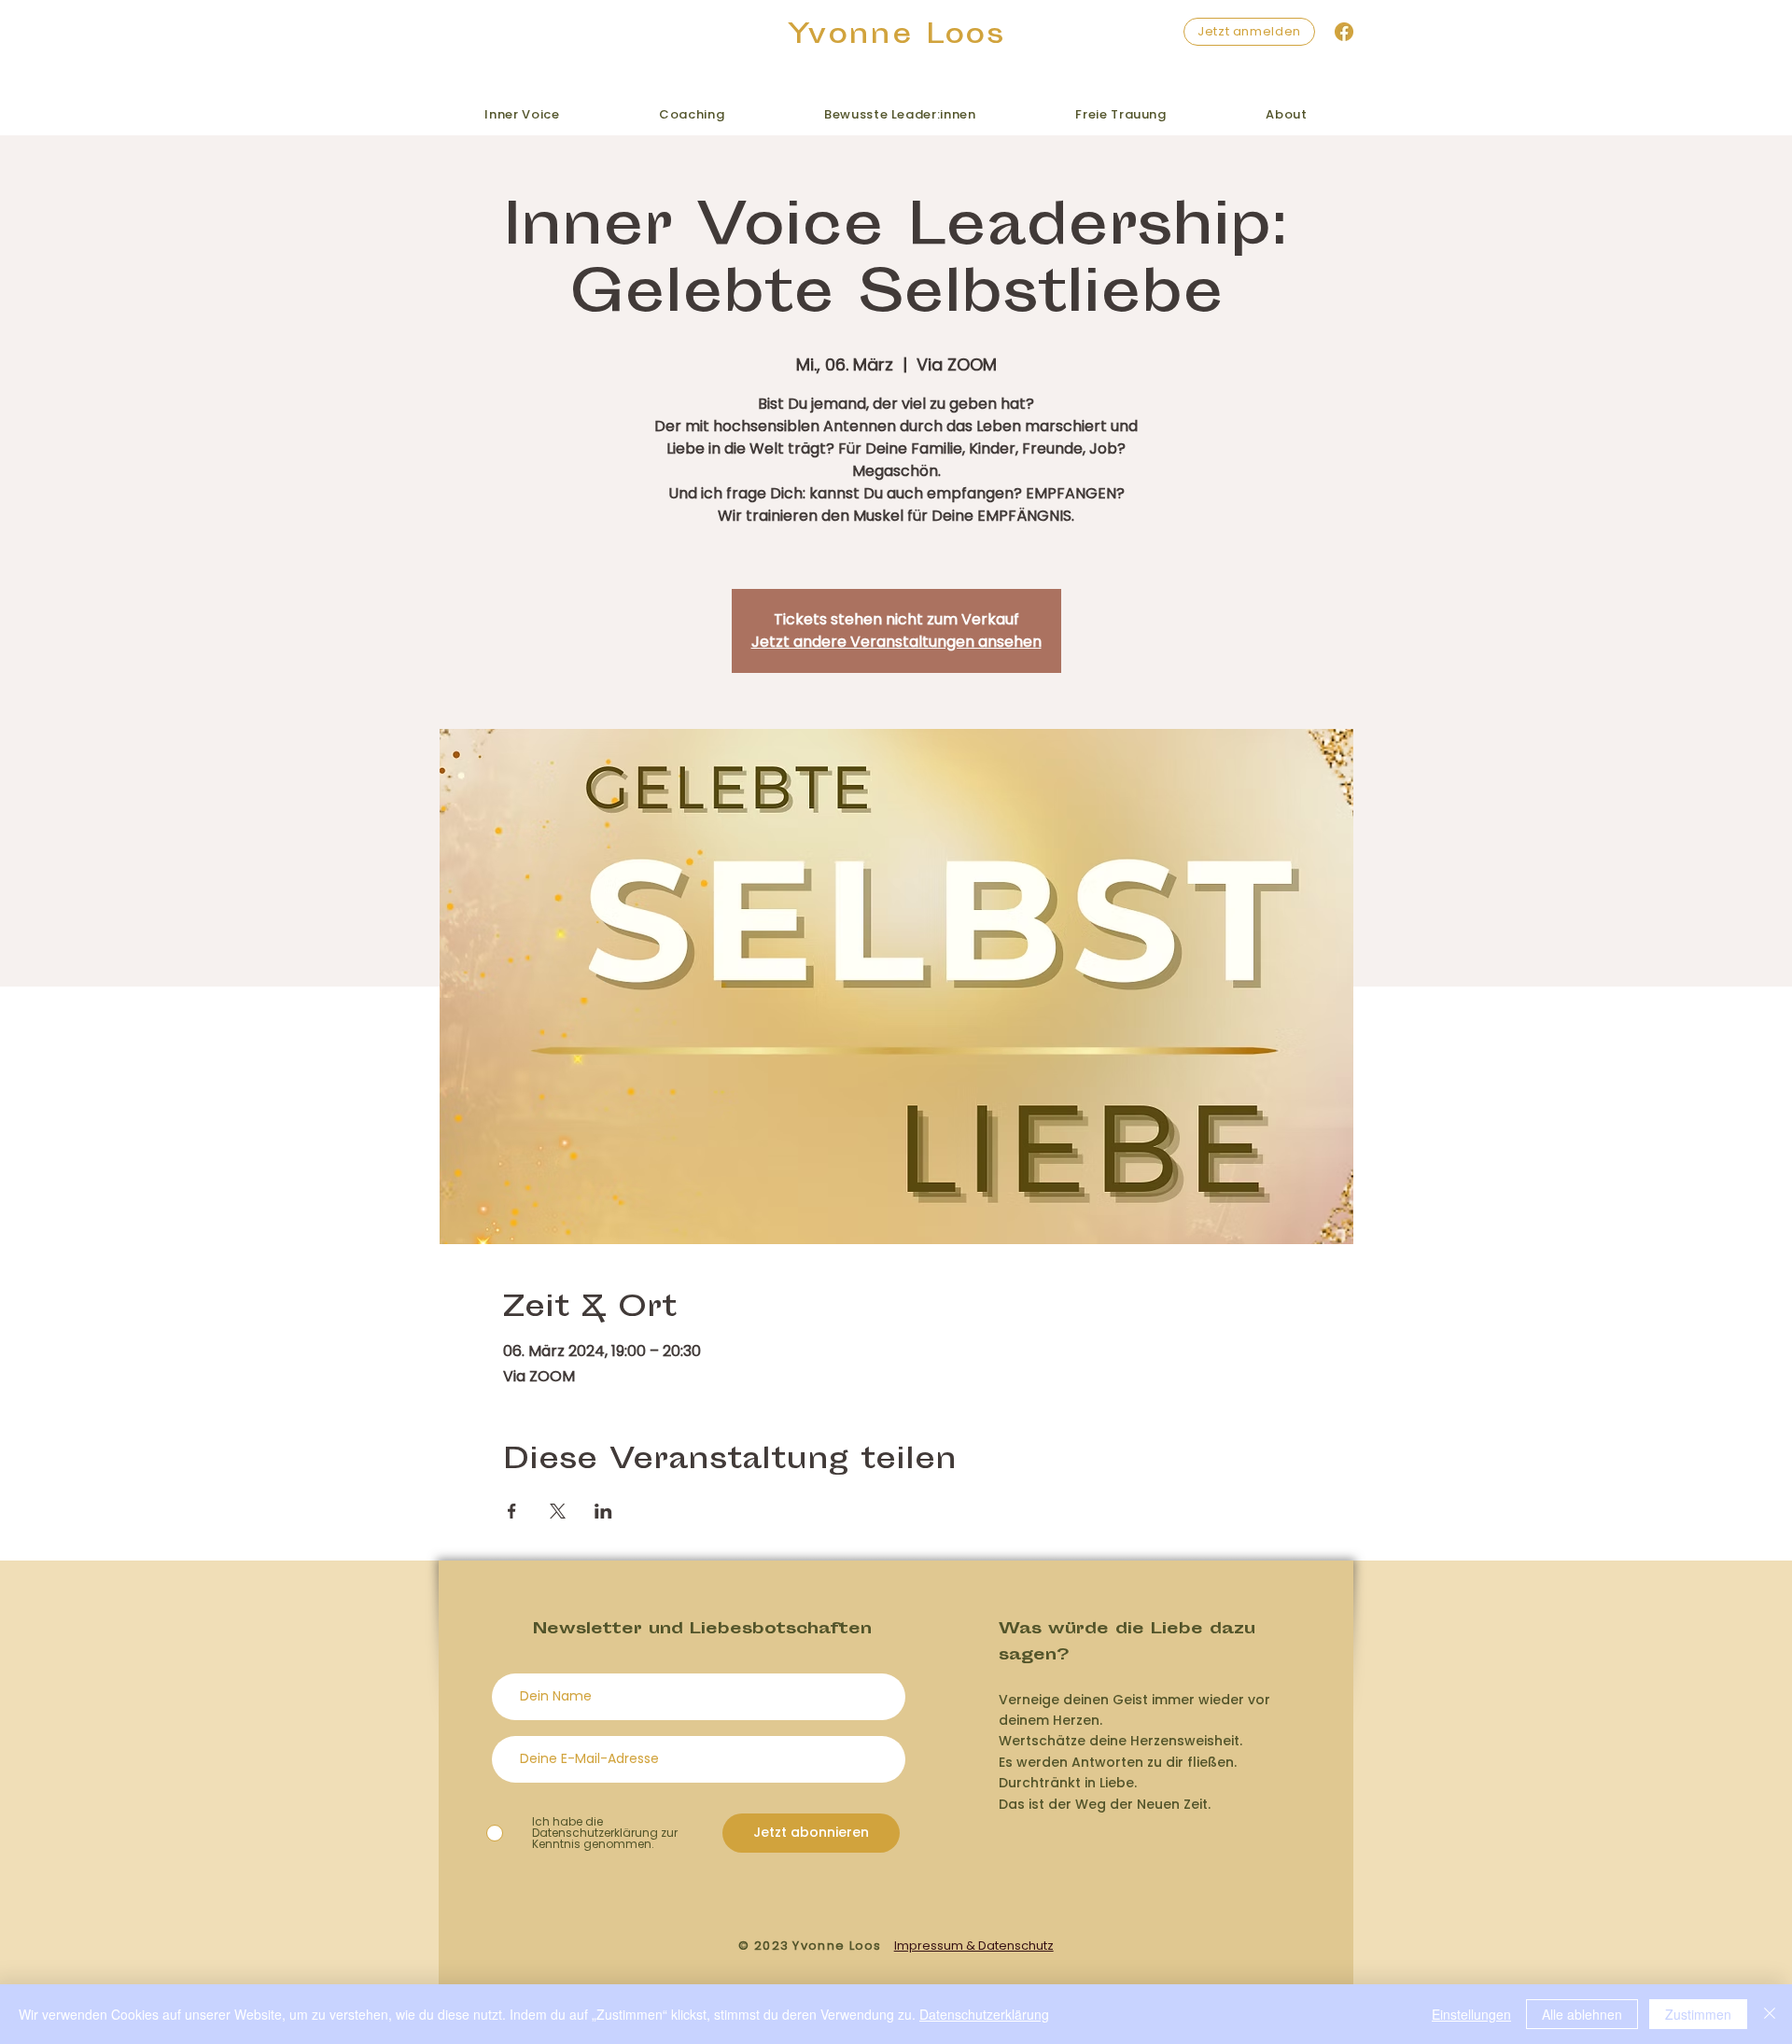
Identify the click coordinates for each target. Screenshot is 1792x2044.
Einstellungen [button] (1471, 2014)
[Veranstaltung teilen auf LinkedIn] (603, 1511)
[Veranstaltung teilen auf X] (558, 1511)
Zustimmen (1698, 2014)
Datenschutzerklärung (984, 2014)
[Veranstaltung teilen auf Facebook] (512, 1511)
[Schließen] (1770, 2014)
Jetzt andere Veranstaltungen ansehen (896, 642)
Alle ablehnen (1582, 2014)
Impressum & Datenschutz (974, 1946)
